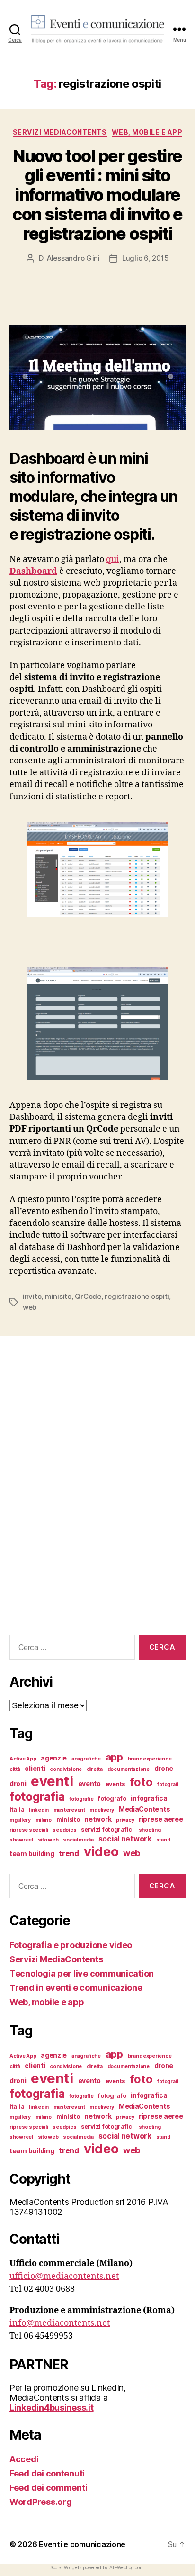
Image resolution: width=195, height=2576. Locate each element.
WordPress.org (41, 2502)
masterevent (69, 1810)
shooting (150, 1830)
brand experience (150, 1759)
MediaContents (145, 1809)
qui (113, 559)
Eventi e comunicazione (82, 2544)
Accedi (24, 2459)
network (98, 1819)
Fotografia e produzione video (71, 1945)
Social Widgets (66, 2567)
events (115, 1784)
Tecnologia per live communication (82, 1973)
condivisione (66, 1769)
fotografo (112, 1799)
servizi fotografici (107, 1829)
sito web (48, 1840)
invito (32, 1296)
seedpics (64, 1830)
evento (89, 1783)
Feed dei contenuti (47, 2473)
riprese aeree (161, 1819)
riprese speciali (29, 1830)
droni (18, 1783)
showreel (21, 1840)
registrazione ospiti (137, 1296)
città (15, 1769)
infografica (149, 1798)
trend (69, 1854)
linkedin (39, 1810)
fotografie (81, 1799)
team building (32, 1854)
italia (17, 1810)
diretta (95, 1769)
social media (78, 1840)
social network (125, 1839)
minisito (58, 1296)
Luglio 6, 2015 (145, 258)
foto (141, 1782)
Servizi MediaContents (60, 132)
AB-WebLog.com (127, 2567)
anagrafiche (86, 1759)
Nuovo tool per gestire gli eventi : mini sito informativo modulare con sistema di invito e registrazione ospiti (97, 195)
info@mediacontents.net (60, 2323)
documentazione (129, 1769)
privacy (125, 1820)
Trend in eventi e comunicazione (76, 1988)
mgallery (20, 1820)
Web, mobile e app (147, 132)
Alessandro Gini (73, 258)
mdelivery (102, 1810)
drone (164, 1768)
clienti (35, 1768)
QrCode (88, 1296)
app (114, 1757)
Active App (23, 1759)
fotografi (168, 1784)
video (101, 1851)
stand (163, 1840)
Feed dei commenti (48, 2488)
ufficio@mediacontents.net (64, 2276)
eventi (52, 1781)
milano (44, 1820)
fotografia (37, 1796)
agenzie (54, 1758)
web (30, 1307)
